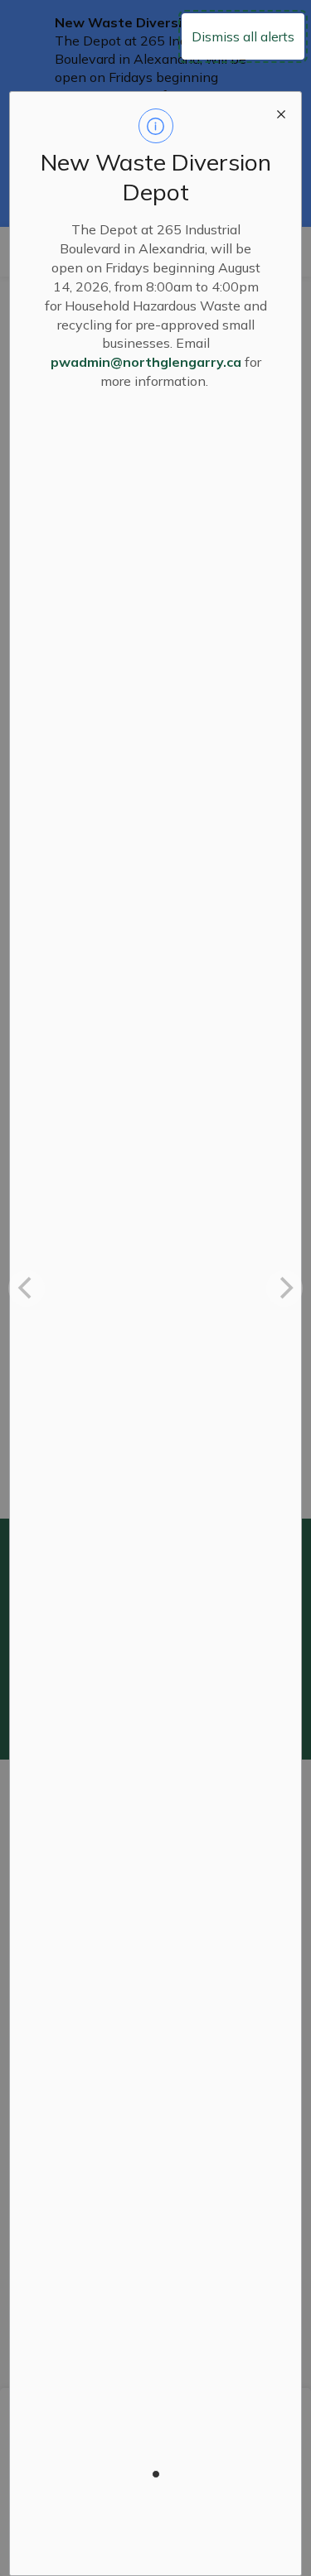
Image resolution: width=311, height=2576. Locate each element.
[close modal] (281, 112)
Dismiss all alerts (243, 36)
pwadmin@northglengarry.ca (146, 362)
